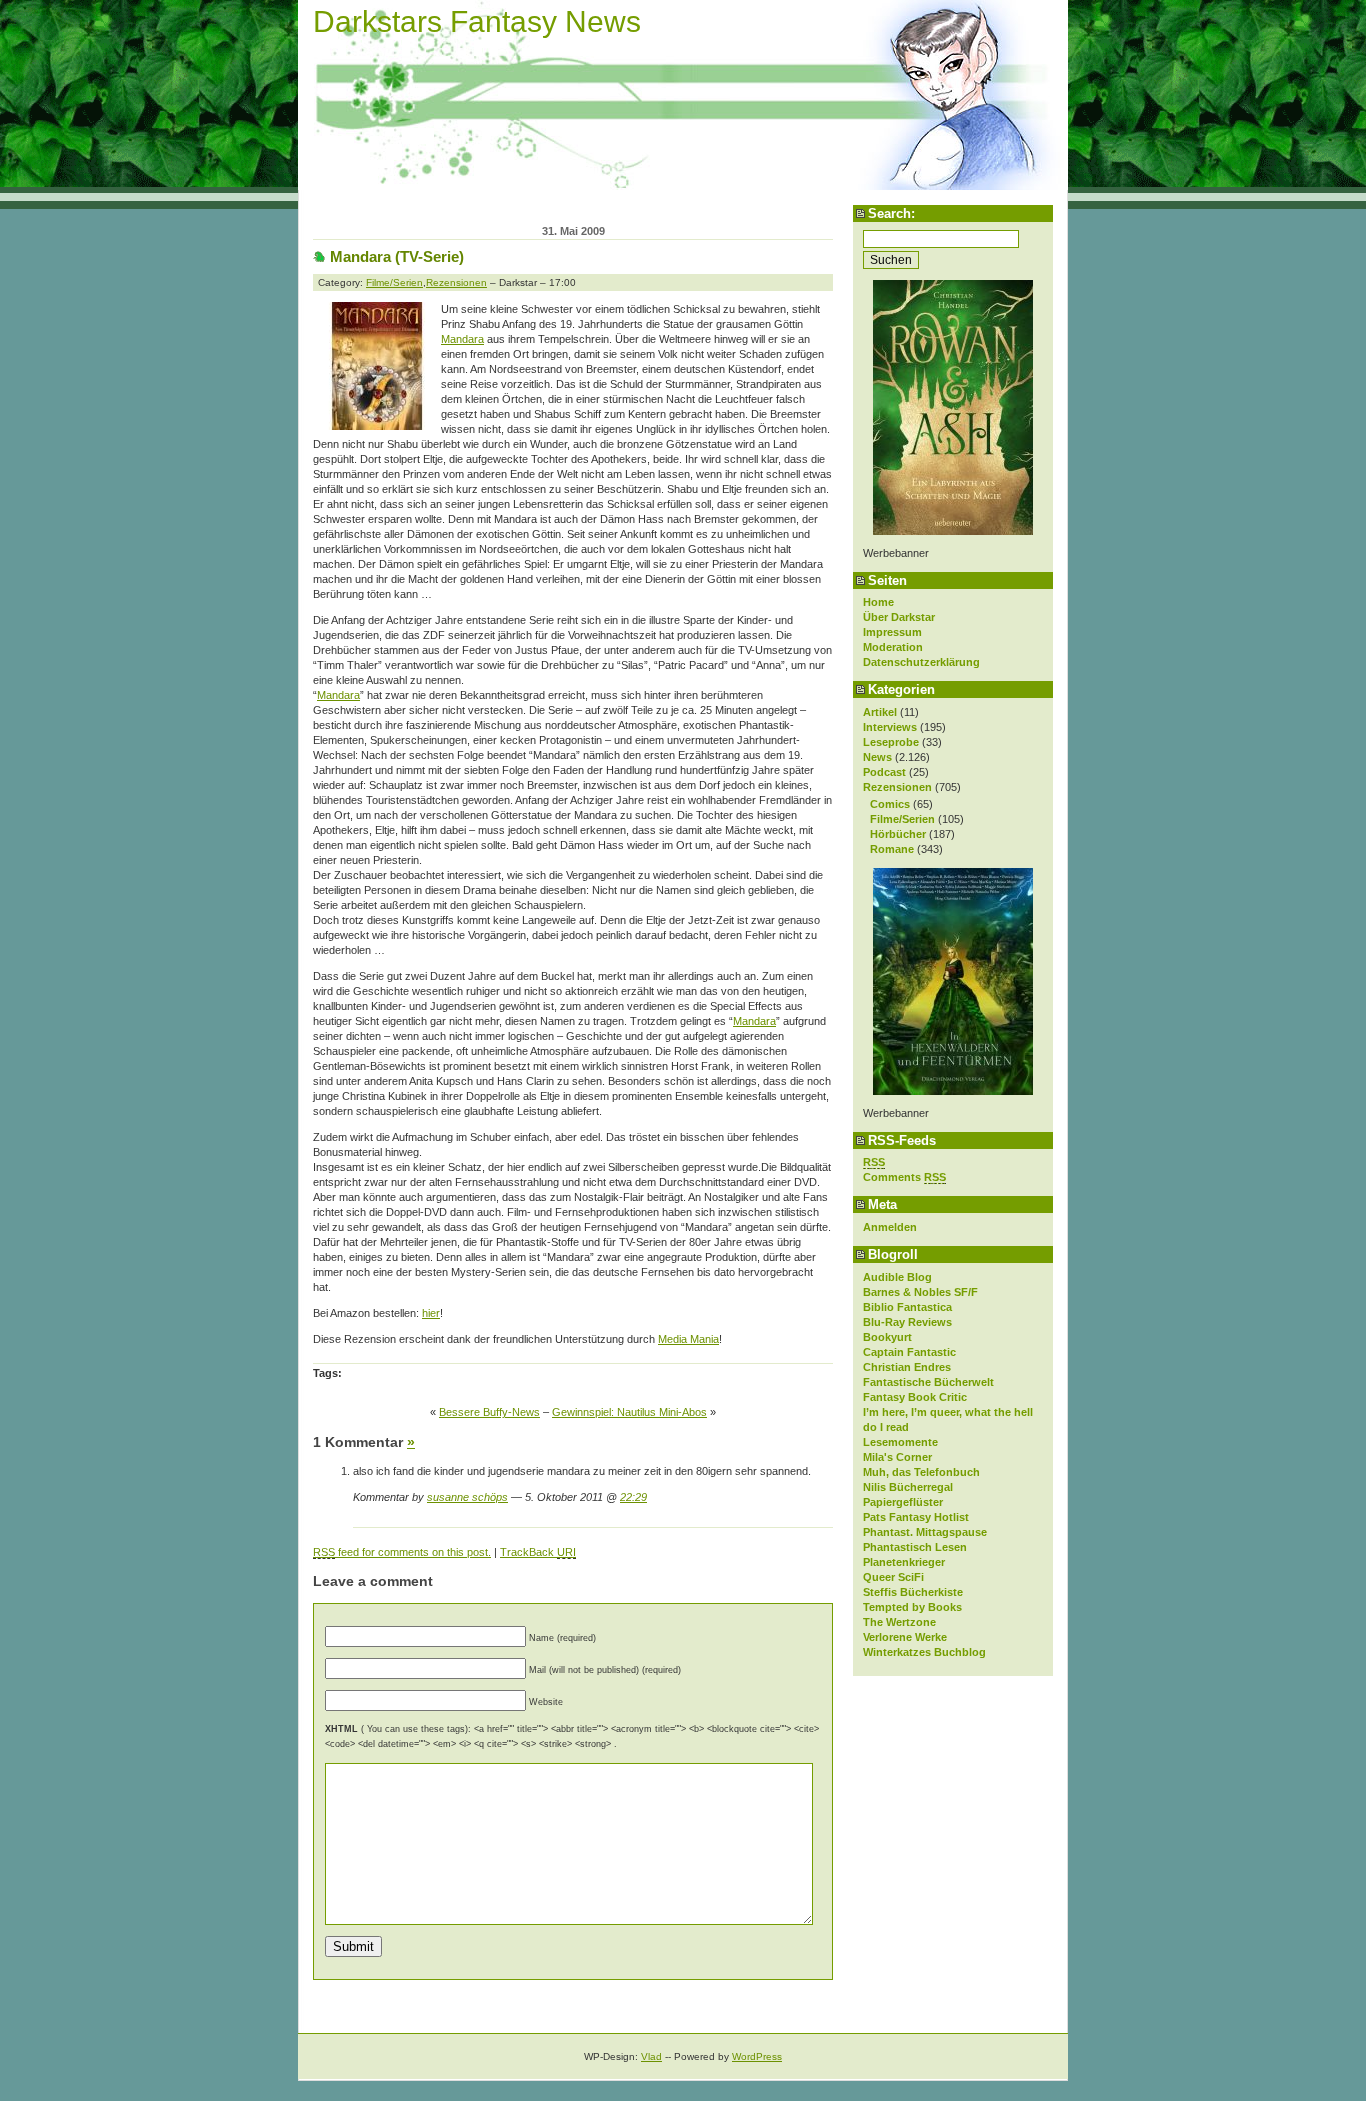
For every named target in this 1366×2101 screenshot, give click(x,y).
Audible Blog (897, 1277)
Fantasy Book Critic (915, 1397)
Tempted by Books (912, 1607)
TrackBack (538, 1552)
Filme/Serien (902, 819)
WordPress (757, 2056)
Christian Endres (907, 1367)
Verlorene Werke (905, 1637)
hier (431, 1313)
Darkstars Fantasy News (477, 21)
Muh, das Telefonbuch (921, 1472)
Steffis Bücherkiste (913, 1592)
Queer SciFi (893, 1577)
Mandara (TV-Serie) (397, 256)
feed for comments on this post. (402, 1552)
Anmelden (890, 1227)
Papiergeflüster (903, 1502)
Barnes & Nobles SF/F (920, 1292)
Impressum (892, 632)
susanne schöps (467, 1497)
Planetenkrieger (904, 1562)
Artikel (880, 712)
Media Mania (688, 1339)
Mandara (462, 339)
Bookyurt (887, 1337)
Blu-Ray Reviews (907, 1322)
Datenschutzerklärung (921, 662)
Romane (892, 849)
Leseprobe (891, 742)
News (877, 757)
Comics (890, 804)
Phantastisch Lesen (915, 1547)
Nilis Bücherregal (908, 1487)
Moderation (893, 647)
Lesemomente (900, 1442)
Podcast (884, 772)
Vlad (651, 2056)
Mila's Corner (897, 1457)
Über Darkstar (899, 617)
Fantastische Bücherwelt (928, 1382)
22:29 (633, 1497)
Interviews (890, 727)
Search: (891, 213)
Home (878, 602)
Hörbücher (898, 834)
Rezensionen (897, 787)
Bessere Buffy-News (489, 1412)
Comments (904, 1177)
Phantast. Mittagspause (925, 1532)
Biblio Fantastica (907, 1307)
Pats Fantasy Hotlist (916, 1517)
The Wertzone (899, 1622)
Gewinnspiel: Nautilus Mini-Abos (629, 1412)
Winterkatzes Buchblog (924, 1652)
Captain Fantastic (909, 1352)
